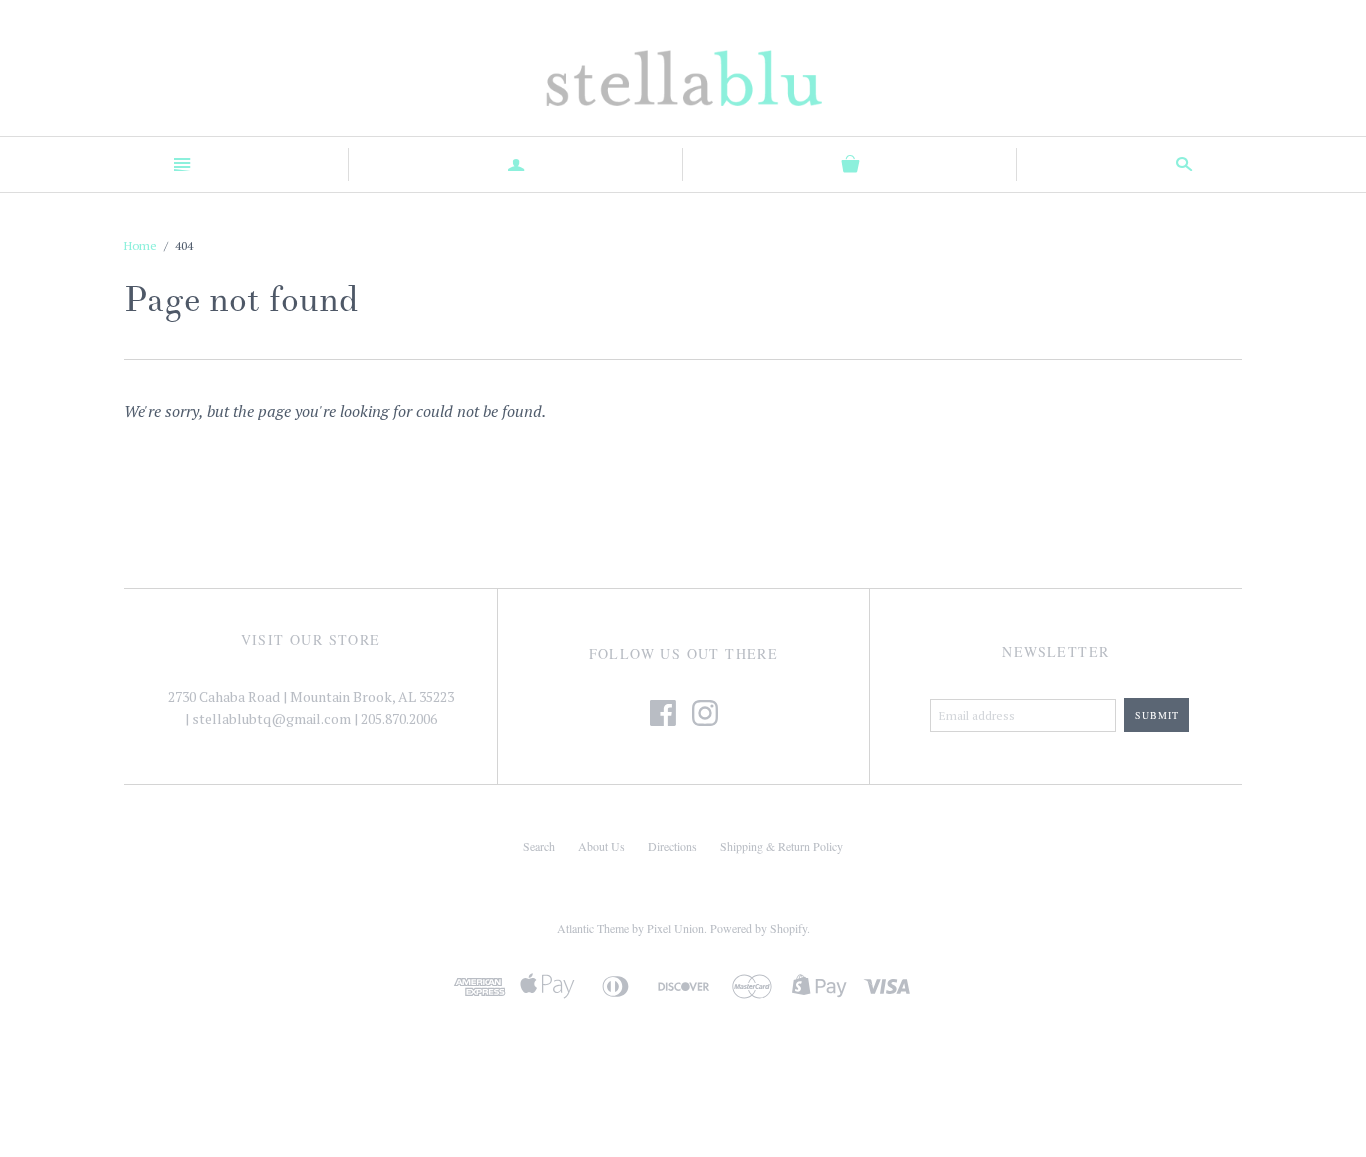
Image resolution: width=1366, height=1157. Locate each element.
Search (539, 846)
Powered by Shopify (758, 928)
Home (140, 245)
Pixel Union (675, 928)
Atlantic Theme (593, 928)
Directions (672, 846)
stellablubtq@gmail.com (271, 718)
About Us (601, 846)
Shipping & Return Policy (781, 846)
